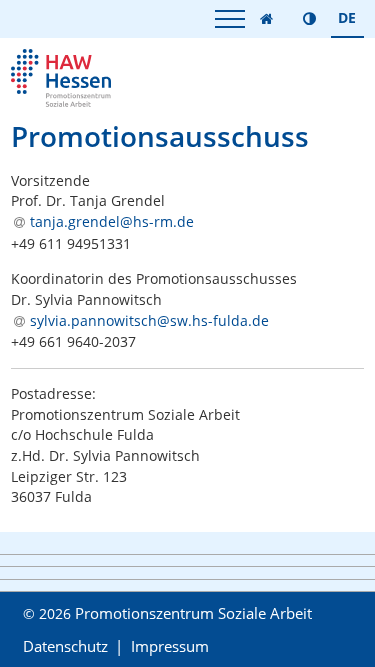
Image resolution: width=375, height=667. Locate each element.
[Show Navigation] (230, 18)
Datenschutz (65, 646)
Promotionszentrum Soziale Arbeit (193, 613)
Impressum (170, 646)
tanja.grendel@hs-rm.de (112, 221)
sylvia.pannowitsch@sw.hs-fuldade (149, 320)
